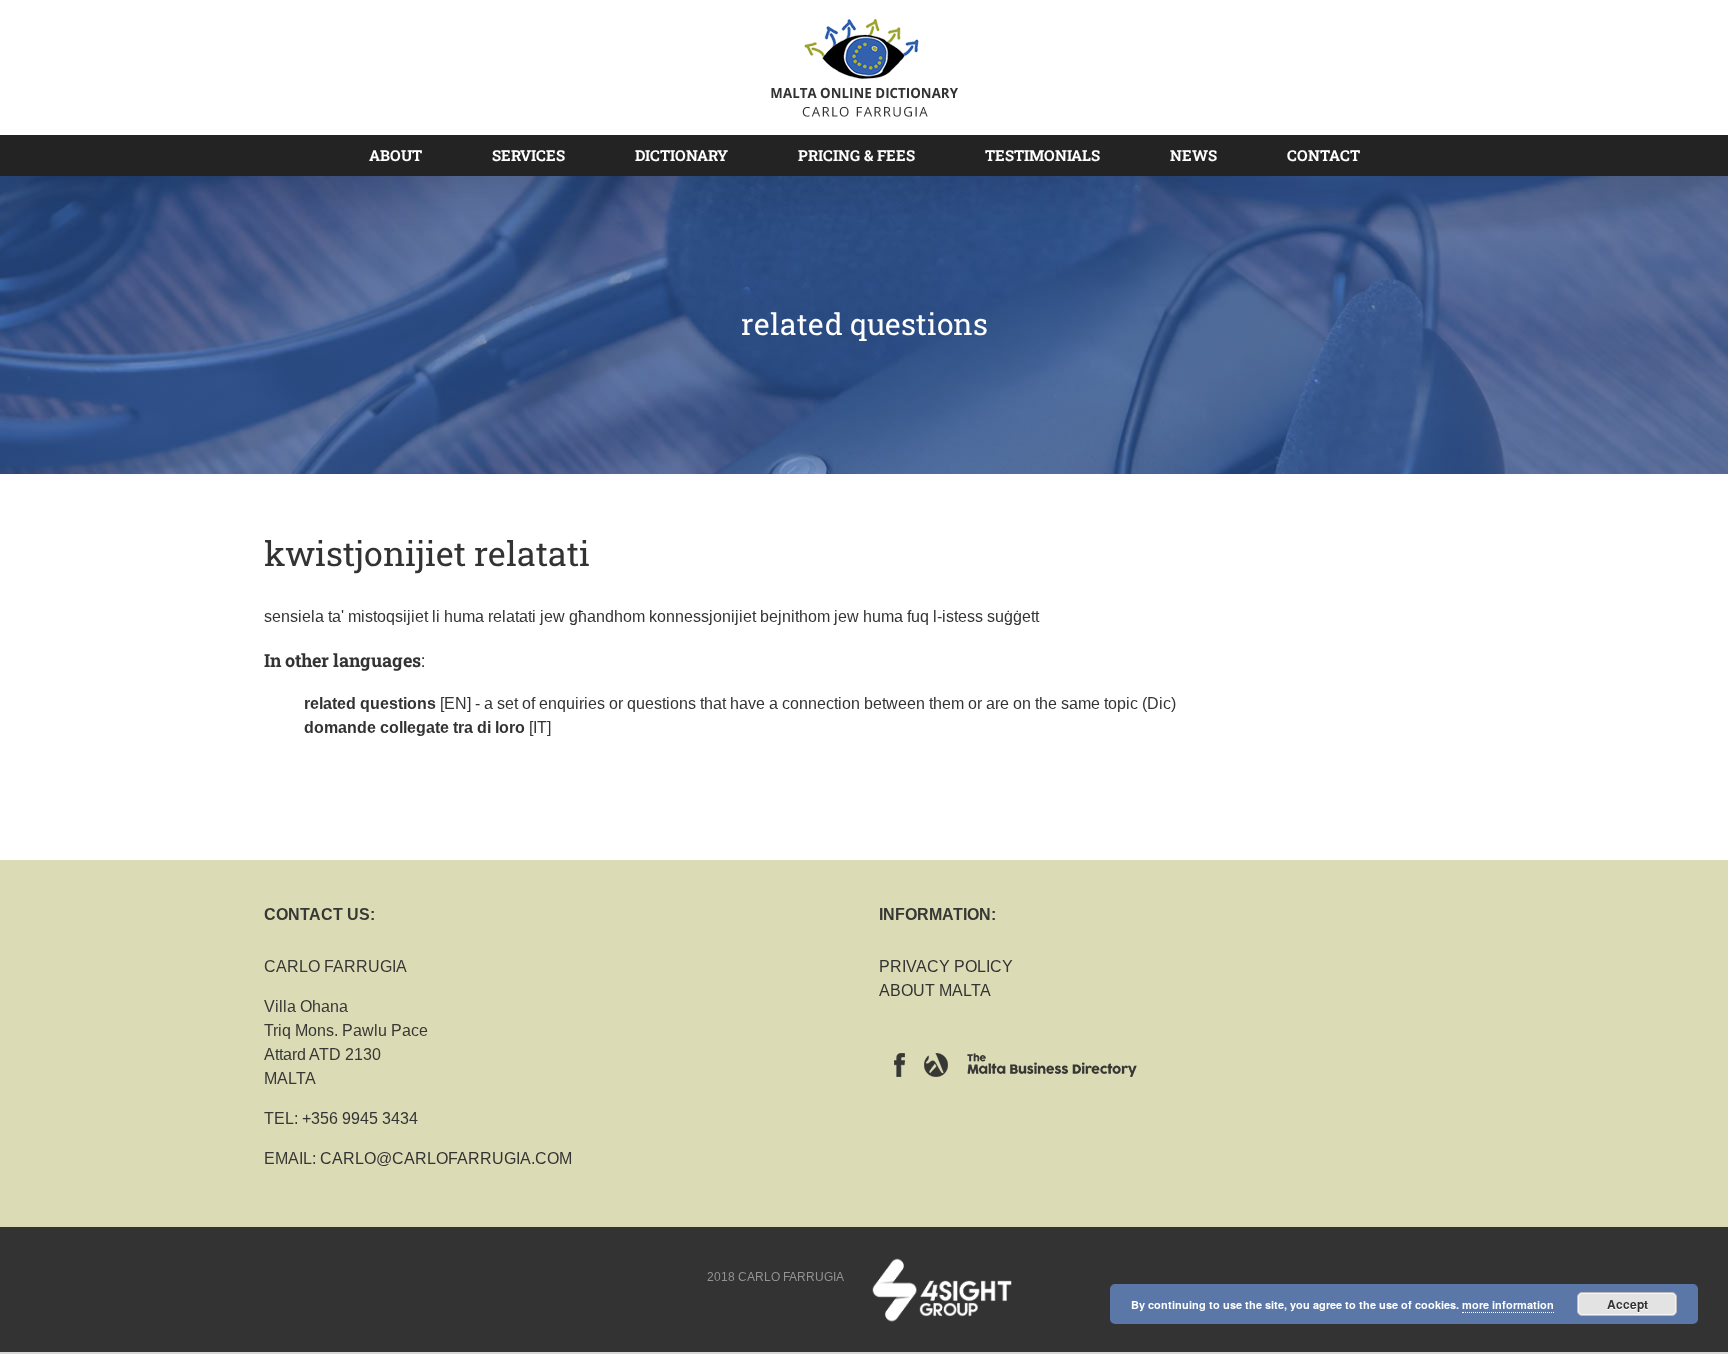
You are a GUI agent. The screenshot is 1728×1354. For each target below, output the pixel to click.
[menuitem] (407, 155)
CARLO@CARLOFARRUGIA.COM (446, 1158)
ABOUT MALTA (935, 990)
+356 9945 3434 (360, 1118)
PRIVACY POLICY (946, 966)
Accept (1627, 1304)
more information (1508, 1304)
